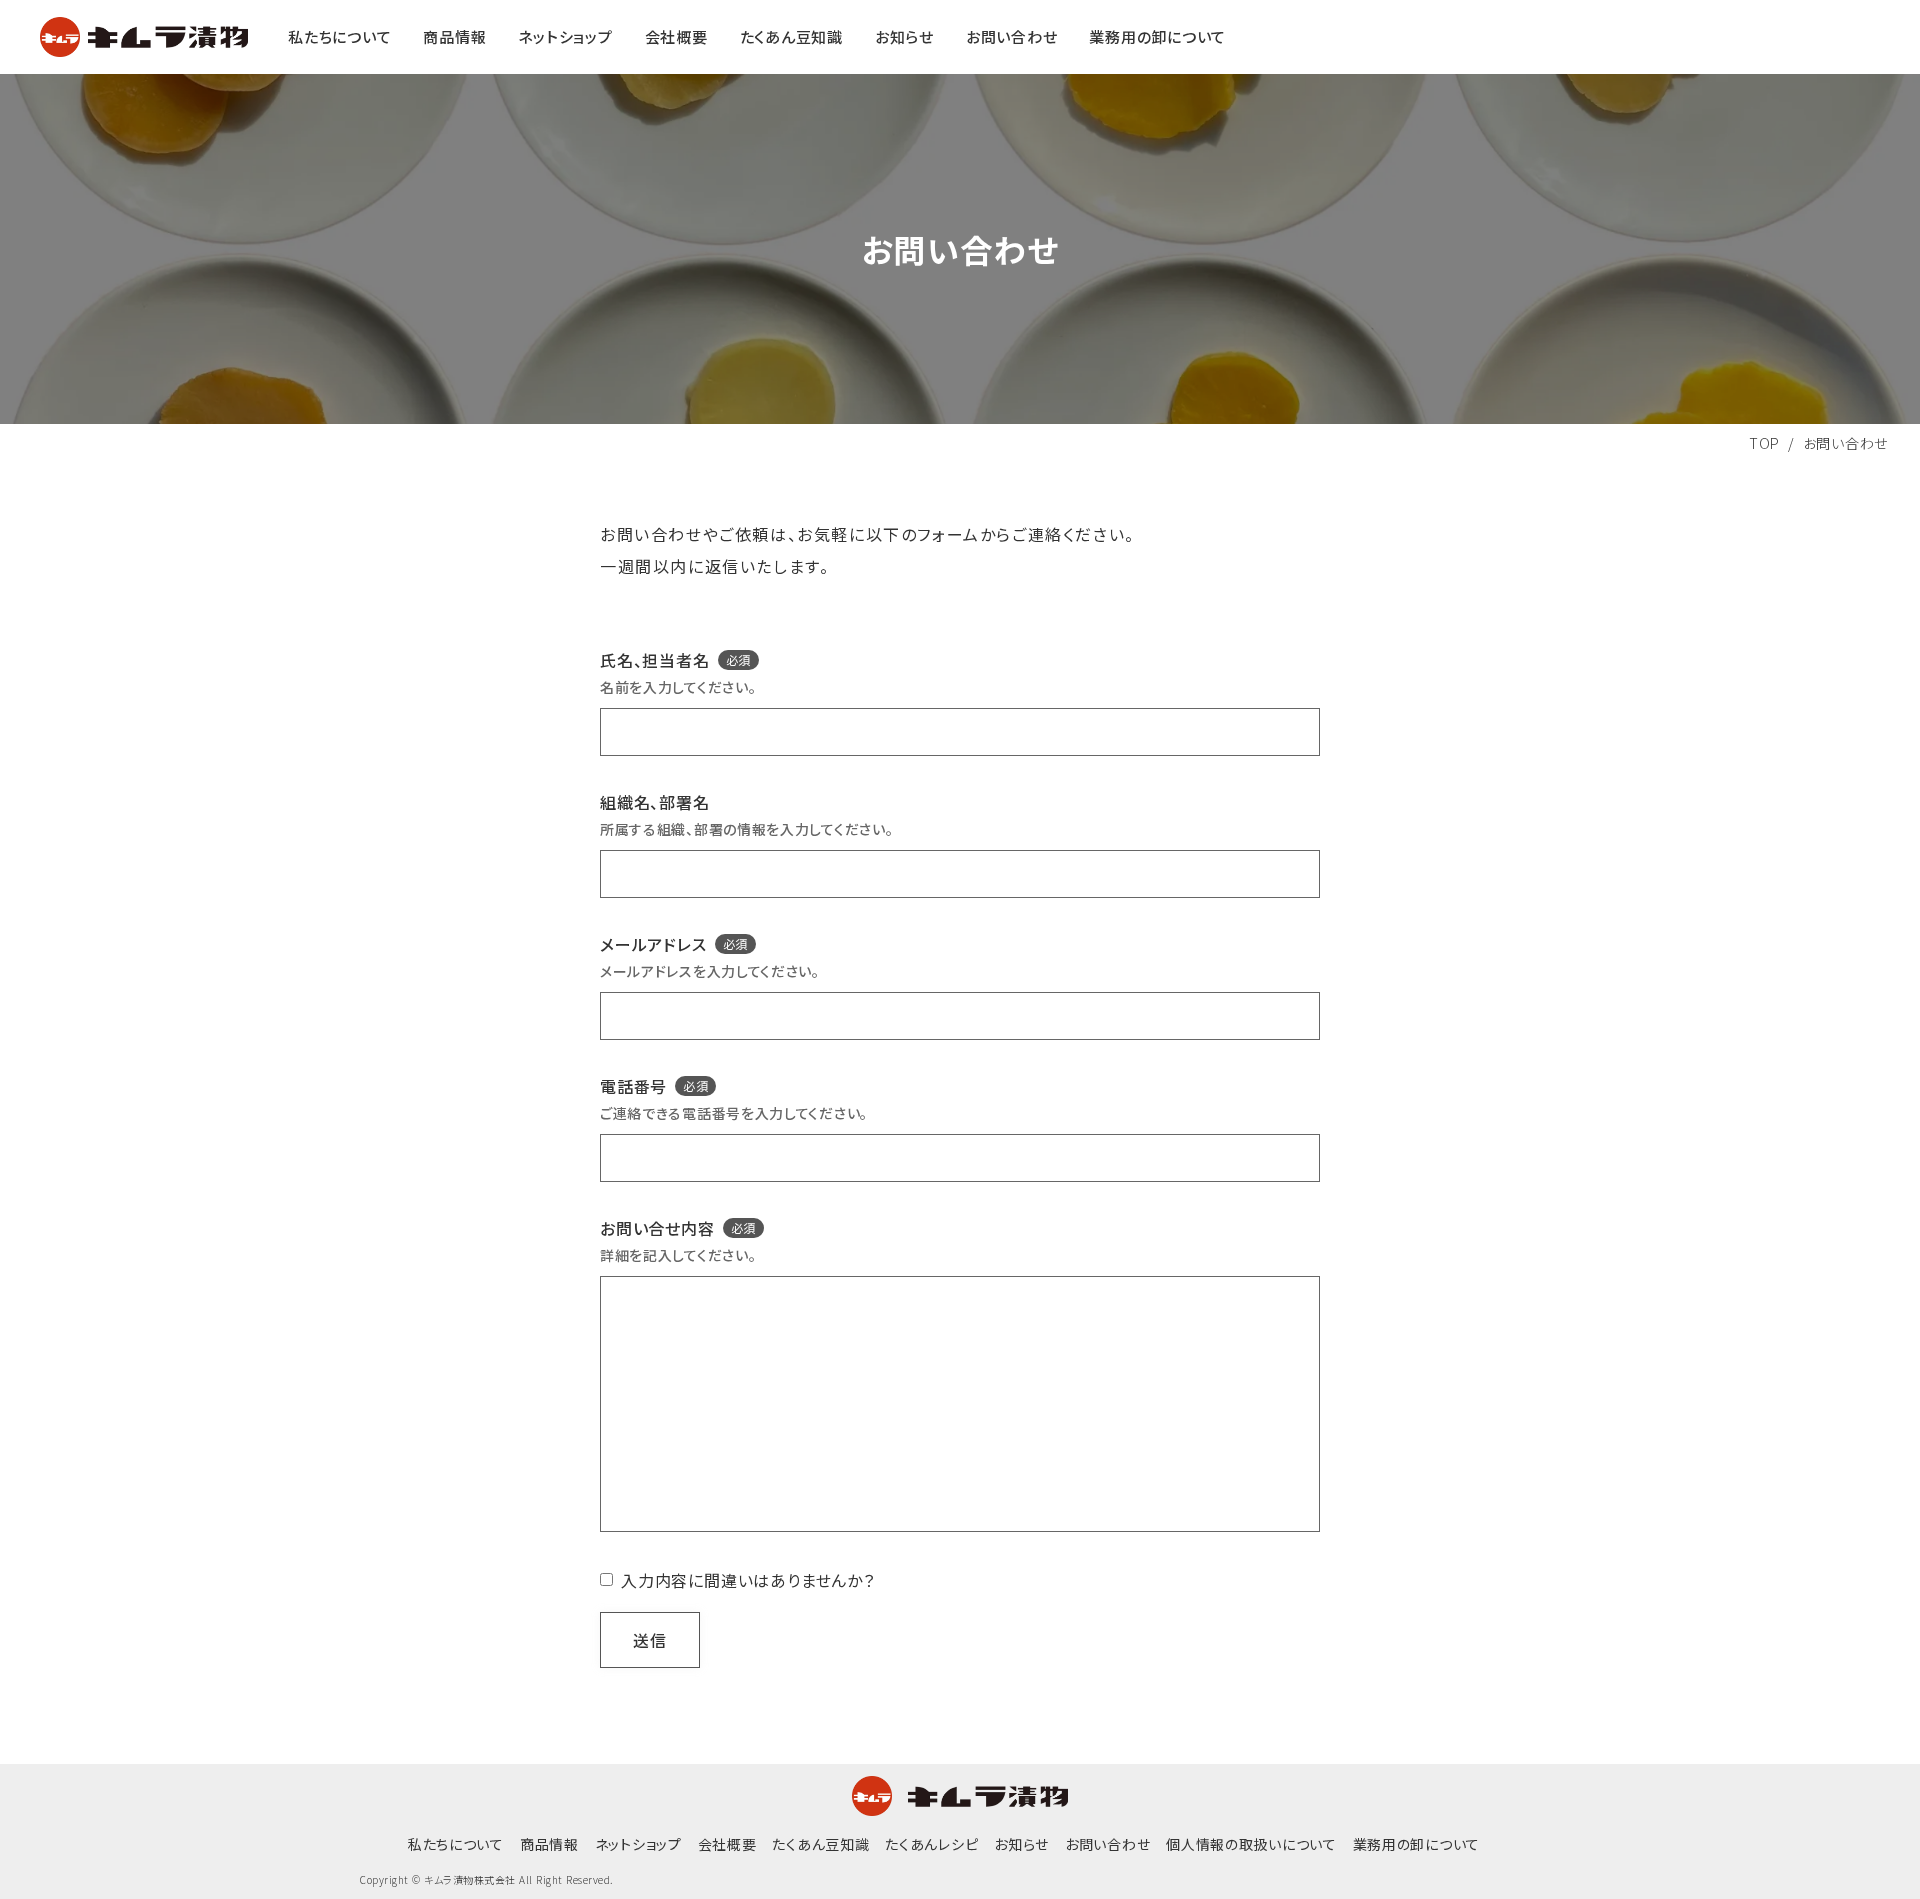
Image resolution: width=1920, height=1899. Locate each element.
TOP (1764, 443)
